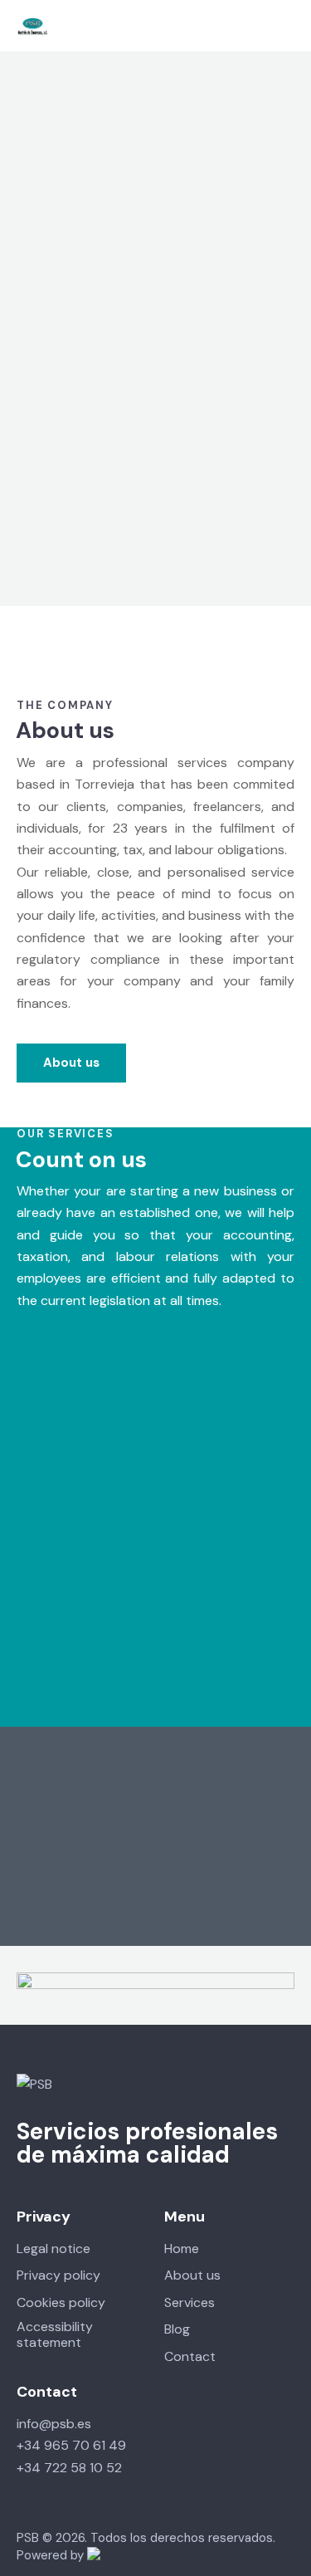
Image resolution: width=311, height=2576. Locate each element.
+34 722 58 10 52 (69, 2468)
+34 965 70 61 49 (71, 2445)
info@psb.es (54, 2424)
